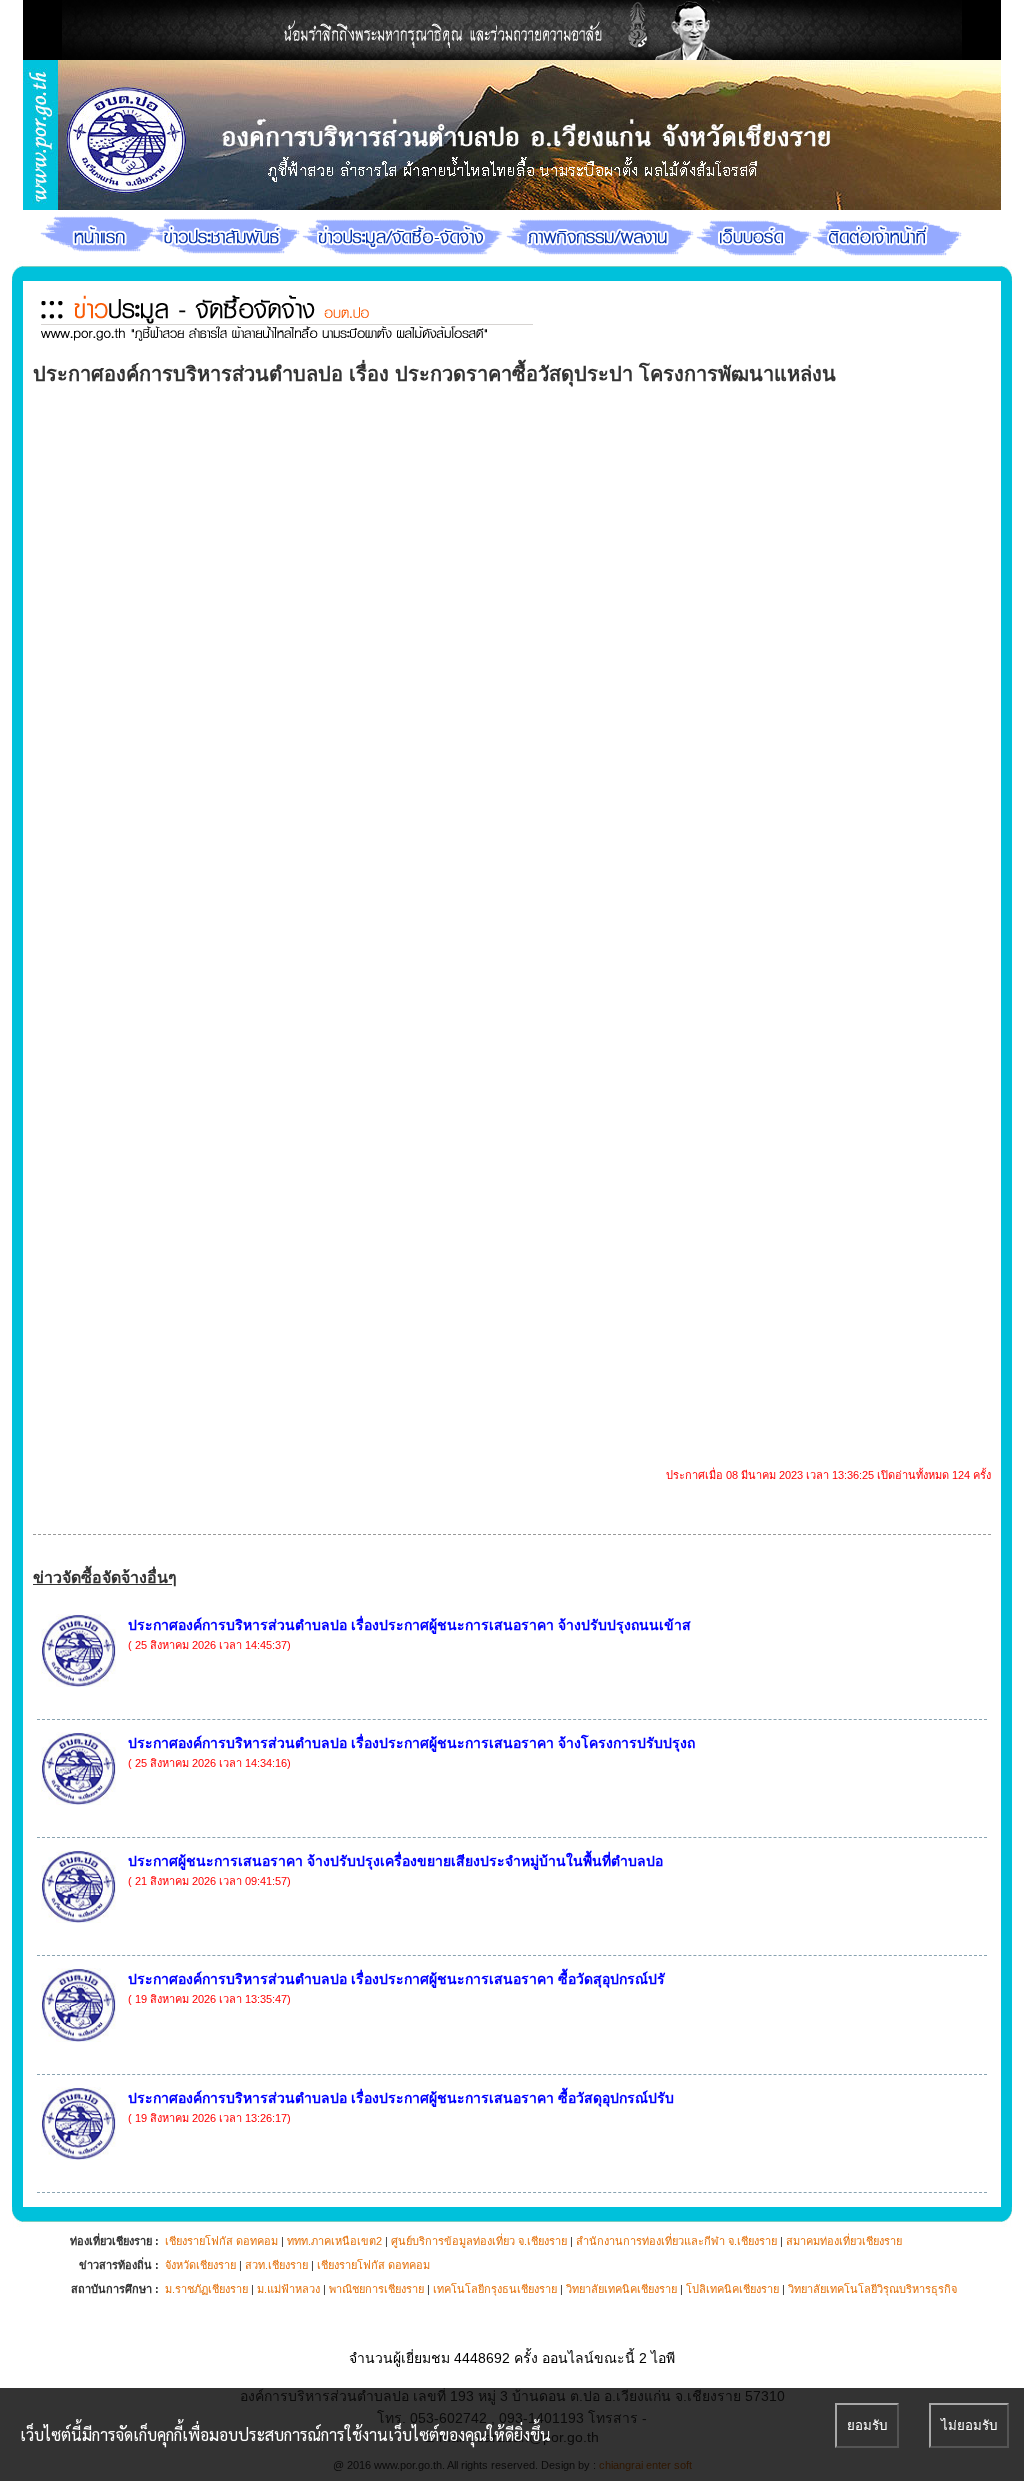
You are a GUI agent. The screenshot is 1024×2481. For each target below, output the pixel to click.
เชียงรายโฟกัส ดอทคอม (221, 2241)
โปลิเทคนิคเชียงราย (732, 2289)
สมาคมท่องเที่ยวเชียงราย (844, 2241)
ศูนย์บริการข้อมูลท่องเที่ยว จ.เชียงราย (479, 2241)
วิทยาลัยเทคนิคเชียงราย (621, 2289)
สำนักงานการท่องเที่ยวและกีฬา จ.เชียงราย (676, 2241)
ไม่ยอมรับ (969, 2425)
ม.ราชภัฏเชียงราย (206, 2289)
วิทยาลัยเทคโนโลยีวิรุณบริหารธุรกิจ (872, 2289)
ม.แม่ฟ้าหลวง (288, 2289)
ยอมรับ (867, 2425)
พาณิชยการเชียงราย (376, 2289)
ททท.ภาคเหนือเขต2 (334, 2241)
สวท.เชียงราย (276, 2265)
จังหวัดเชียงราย (200, 2265)
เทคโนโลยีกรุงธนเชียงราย (495, 2289)
